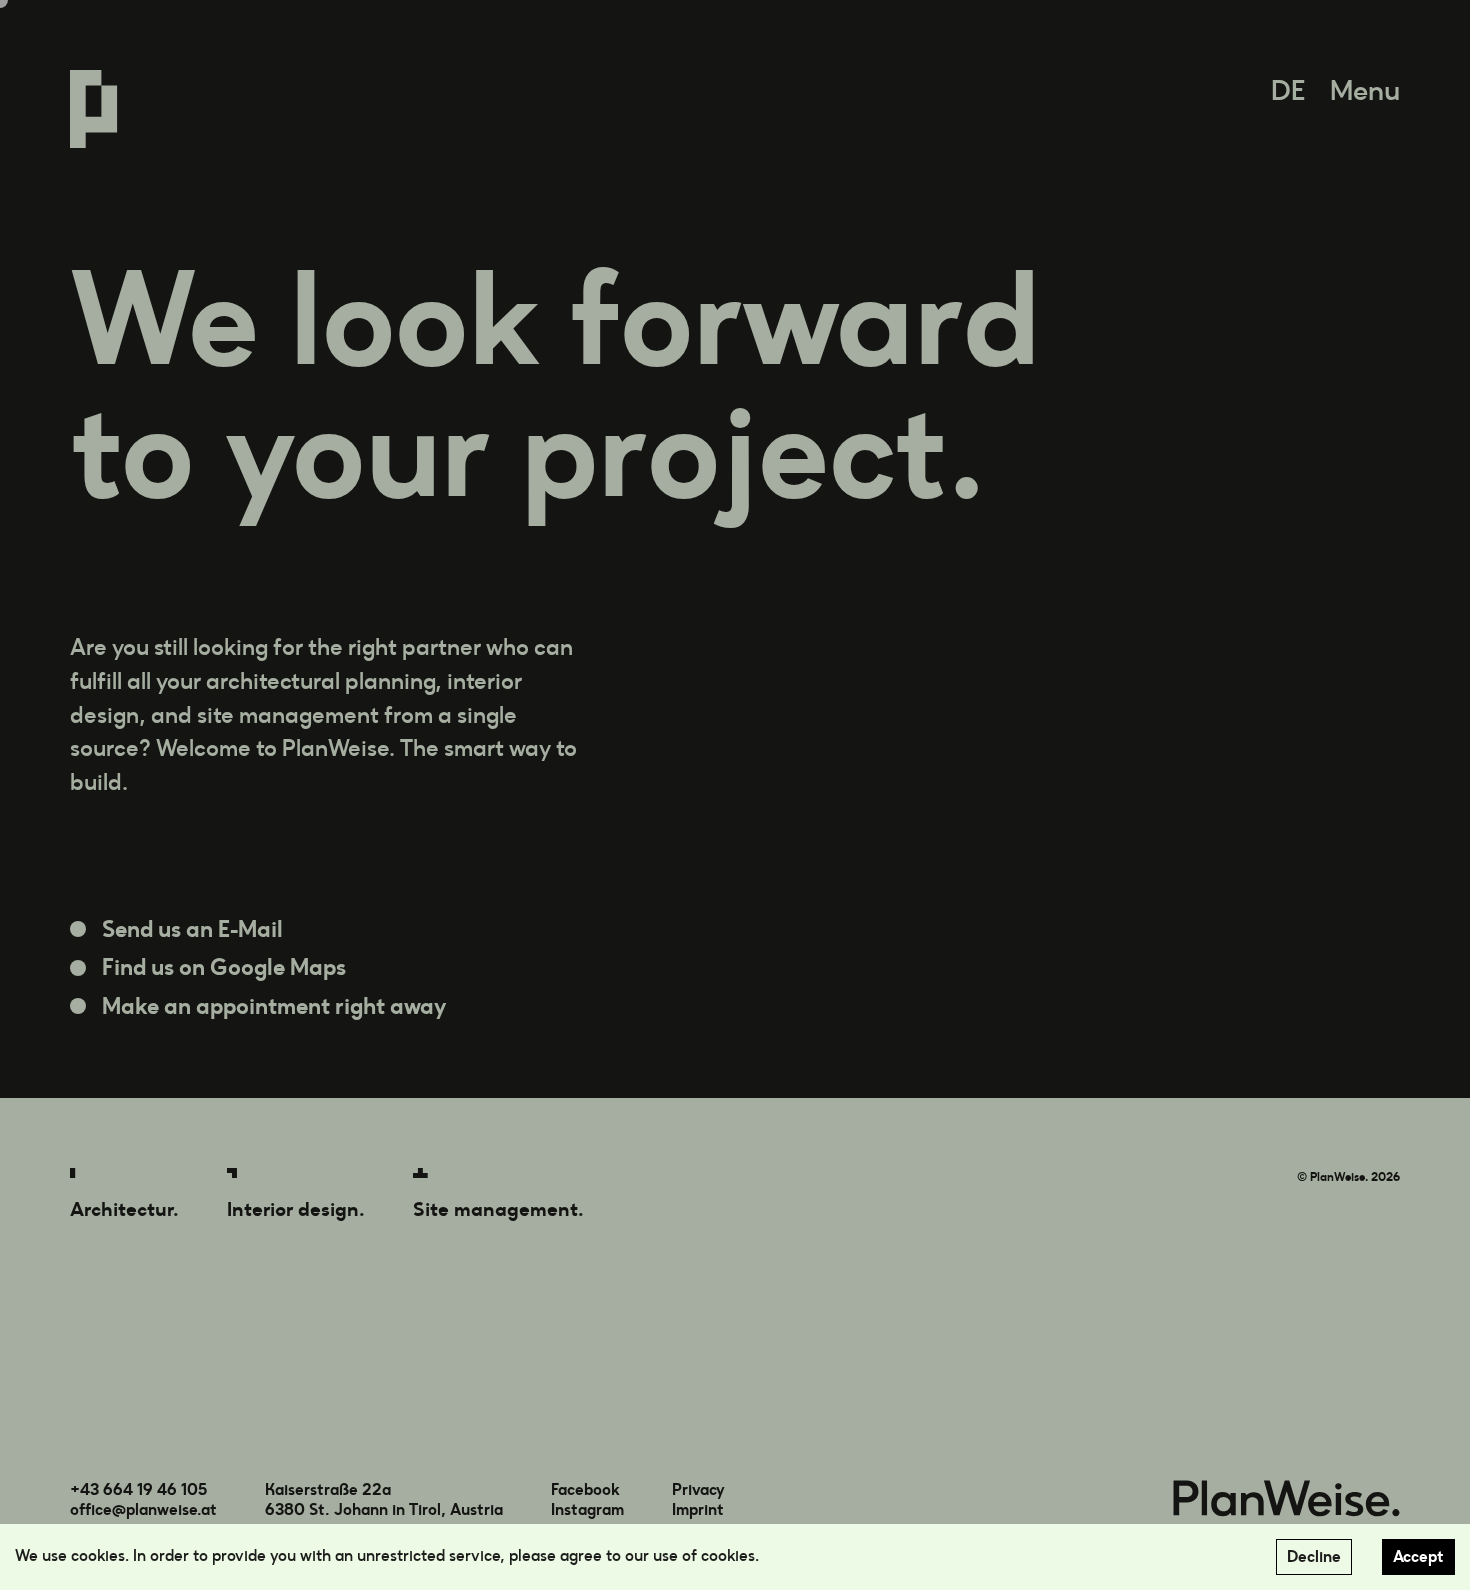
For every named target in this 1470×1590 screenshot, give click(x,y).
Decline (1314, 1556)
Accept (1418, 1556)
